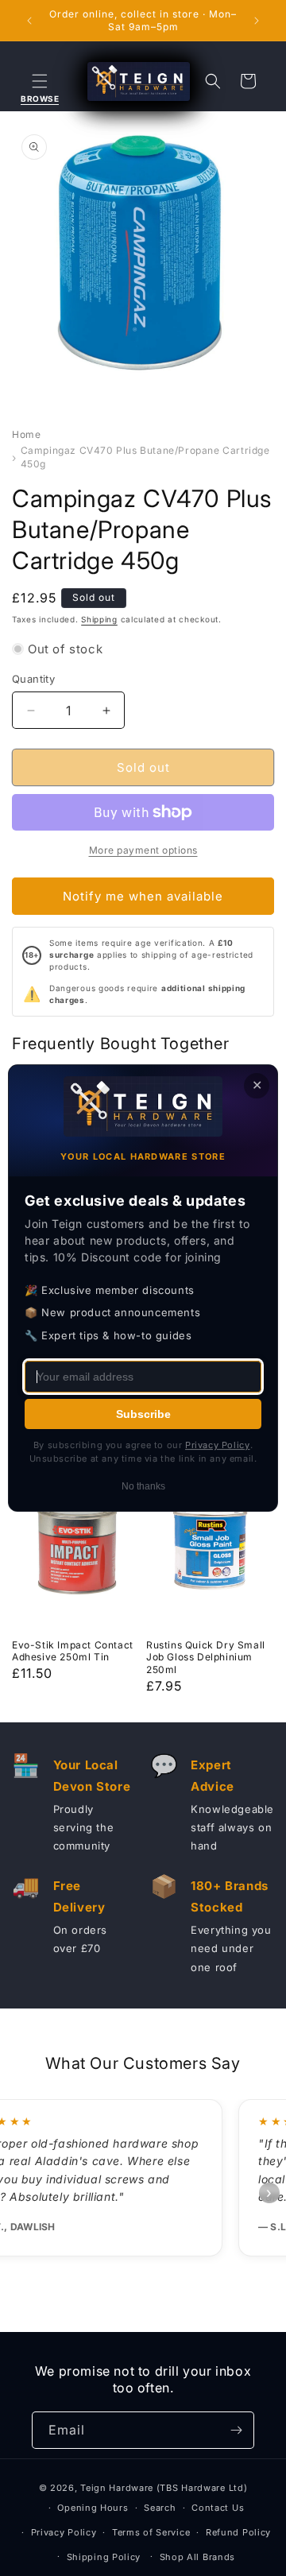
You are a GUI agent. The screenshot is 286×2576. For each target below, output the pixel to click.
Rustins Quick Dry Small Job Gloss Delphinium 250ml (206, 1657)
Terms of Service (151, 2532)
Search (160, 2508)
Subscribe (143, 1414)
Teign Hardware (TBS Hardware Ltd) (164, 2488)
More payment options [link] (143, 850)
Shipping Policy (104, 2557)
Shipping (99, 619)
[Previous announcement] (29, 21)
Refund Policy (238, 2532)
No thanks (143, 1486)
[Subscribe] (236, 2430)
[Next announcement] (257, 21)
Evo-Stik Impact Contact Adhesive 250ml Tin (73, 1651)
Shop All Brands (198, 2557)
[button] (40, 81)
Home (26, 434)
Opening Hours (93, 2508)
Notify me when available (143, 896)
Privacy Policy (64, 2532)
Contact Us (218, 2508)
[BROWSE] (40, 81)
